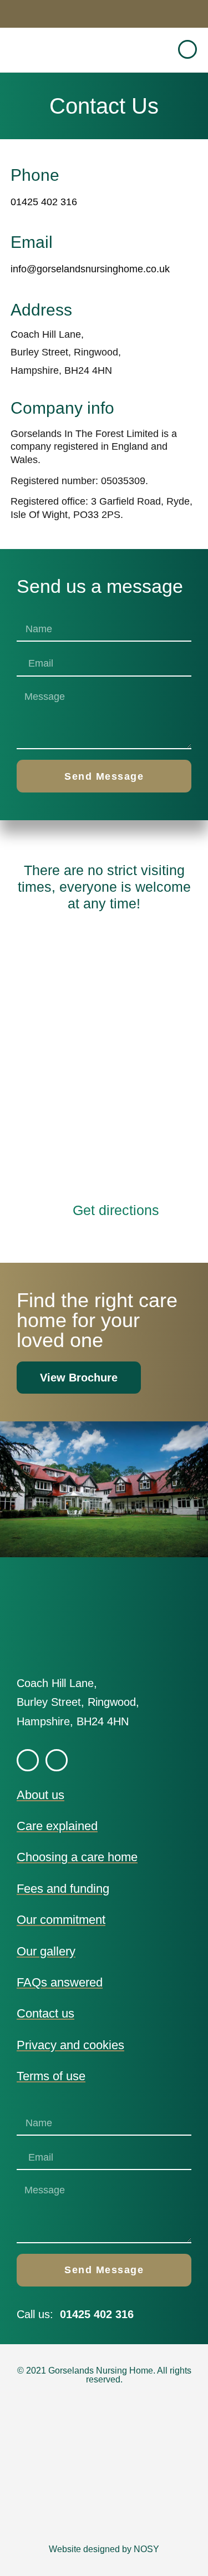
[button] (158, 50)
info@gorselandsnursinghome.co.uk (90, 269)
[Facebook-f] (187, 49)
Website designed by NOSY (104, 2549)
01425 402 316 (44, 202)
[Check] (57, 1760)
